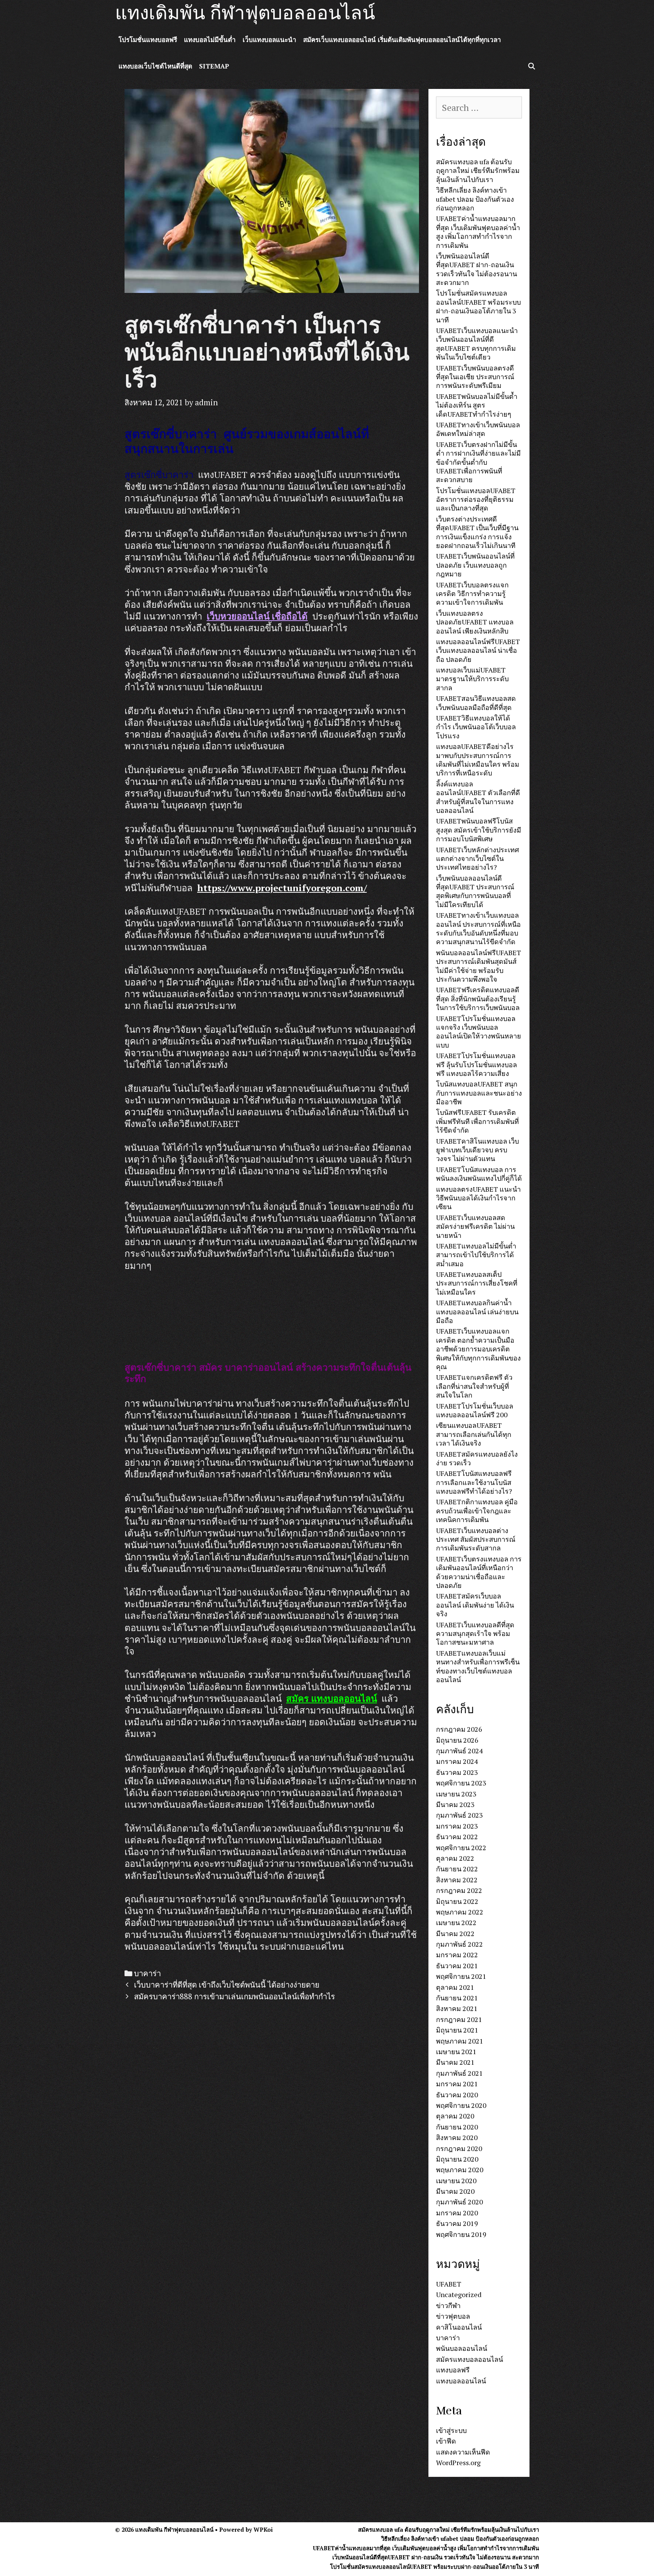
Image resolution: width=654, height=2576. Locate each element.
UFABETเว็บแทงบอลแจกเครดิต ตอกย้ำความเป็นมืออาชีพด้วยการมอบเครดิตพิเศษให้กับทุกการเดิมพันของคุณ (478, 1349)
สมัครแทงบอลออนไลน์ (469, 2359)
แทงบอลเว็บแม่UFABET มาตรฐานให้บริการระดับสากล (472, 679)
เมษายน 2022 (456, 1922)
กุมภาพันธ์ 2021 (459, 2073)
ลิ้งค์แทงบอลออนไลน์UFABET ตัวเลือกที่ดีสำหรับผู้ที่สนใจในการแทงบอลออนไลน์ (478, 797)
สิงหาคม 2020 (457, 2137)
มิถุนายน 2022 (457, 1901)
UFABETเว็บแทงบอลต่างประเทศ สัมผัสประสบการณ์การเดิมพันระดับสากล (476, 1539)
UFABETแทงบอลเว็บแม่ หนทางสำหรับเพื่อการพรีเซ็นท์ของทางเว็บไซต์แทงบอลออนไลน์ (478, 1666)
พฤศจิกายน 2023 (461, 1783)
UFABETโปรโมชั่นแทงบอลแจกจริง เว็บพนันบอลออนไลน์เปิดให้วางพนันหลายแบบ (479, 1032)
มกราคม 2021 (457, 2084)
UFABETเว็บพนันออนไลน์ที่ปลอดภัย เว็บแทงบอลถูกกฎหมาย (475, 565)
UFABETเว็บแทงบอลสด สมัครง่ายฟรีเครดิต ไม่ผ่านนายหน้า (475, 1226)
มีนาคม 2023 (455, 1804)
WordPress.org (458, 2462)
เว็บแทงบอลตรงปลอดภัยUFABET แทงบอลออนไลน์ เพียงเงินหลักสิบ (475, 622)
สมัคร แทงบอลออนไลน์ (332, 1698)
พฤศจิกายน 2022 (461, 1848)
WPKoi (263, 2529)
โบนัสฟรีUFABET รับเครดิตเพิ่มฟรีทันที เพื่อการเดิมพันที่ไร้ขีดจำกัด (477, 1121)
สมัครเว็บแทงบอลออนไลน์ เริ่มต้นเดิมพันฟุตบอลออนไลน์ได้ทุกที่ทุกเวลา (402, 40)
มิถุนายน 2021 (457, 2030)
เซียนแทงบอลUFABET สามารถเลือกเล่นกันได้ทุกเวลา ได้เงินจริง (474, 1434)
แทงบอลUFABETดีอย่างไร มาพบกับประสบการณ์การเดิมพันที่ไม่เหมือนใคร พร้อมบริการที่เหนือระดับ (478, 760)
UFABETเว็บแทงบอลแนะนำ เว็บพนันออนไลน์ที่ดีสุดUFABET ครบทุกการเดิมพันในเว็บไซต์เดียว (477, 344)
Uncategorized (459, 2294)
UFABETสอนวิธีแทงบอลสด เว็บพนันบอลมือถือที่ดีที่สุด (476, 703)
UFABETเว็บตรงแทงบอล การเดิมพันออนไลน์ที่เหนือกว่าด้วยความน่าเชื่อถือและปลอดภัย (479, 1572)
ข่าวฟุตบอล (453, 2316)
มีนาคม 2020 (455, 2191)
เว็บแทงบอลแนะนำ (269, 40)
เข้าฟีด (446, 2441)
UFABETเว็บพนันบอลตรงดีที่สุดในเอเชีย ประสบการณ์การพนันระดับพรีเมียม (475, 377)
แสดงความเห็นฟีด (463, 2452)
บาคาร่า (147, 1973)
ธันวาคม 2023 (457, 1772)
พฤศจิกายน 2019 (461, 2234)
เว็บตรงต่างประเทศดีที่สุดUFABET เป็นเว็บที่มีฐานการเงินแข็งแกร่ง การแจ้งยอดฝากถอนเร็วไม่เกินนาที (477, 532)
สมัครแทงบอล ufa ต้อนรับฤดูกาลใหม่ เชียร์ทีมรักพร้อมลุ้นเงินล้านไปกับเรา (478, 170)
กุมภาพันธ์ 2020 (459, 2202)
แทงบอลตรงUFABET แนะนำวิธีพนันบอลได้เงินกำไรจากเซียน (478, 1198)
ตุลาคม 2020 (455, 2116)
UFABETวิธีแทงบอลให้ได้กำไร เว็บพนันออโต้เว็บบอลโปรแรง (476, 727)
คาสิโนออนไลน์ (459, 2327)
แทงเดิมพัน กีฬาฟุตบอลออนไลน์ (245, 13)
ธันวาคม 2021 (457, 1966)
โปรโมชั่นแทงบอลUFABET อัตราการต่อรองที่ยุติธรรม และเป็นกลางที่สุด (476, 499)
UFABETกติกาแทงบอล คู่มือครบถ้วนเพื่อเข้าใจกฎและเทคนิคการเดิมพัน (477, 1511)
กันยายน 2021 (457, 1998)
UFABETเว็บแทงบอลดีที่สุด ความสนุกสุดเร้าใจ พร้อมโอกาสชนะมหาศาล (475, 1634)
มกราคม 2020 (457, 2213)
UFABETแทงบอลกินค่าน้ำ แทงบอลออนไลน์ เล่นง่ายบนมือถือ (477, 1311)
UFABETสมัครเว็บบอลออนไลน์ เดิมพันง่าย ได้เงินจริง (475, 1605)
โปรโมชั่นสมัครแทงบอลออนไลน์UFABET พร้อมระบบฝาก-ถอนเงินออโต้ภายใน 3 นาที (478, 306)
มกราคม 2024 (457, 1761)
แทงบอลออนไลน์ (461, 2381)
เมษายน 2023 (456, 1794)
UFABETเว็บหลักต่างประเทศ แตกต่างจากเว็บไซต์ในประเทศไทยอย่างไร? (477, 858)
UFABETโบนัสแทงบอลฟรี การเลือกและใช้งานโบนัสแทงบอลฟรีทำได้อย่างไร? (474, 1482)
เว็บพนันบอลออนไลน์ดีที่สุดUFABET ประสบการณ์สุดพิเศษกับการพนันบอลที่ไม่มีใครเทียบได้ (475, 891)
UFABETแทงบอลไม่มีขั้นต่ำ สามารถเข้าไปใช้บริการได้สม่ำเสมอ (476, 1255)
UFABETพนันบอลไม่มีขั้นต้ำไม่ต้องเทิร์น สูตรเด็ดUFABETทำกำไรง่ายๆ (477, 405)
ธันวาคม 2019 (457, 2223)
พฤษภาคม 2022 (460, 1912)
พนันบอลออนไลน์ (462, 2348)
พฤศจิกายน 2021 (461, 1976)
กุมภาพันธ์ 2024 (459, 1751)
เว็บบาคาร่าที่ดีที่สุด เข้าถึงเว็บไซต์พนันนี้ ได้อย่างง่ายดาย (227, 1985)
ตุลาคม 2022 (455, 1858)
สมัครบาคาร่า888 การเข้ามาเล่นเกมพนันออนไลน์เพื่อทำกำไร (234, 1996)
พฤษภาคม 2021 (460, 2041)
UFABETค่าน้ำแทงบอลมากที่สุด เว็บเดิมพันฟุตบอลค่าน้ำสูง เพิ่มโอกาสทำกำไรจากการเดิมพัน (478, 232)
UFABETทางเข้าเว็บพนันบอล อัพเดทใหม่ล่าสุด (478, 429)
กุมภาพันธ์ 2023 (459, 1815)
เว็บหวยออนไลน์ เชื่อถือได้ (257, 616)
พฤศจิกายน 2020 (461, 2105)
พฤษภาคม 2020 (460, 2170)
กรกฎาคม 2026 (459, 1729)
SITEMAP (214, 66)
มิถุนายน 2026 (457, 1740)
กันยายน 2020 (457, 2127)
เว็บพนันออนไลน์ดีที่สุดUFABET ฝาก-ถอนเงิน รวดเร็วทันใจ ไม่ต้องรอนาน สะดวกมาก (476, 269)
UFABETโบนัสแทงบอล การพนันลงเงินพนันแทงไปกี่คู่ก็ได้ (479, 1174)
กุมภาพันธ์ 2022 (459, 1944)
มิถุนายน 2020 (457, 2159)
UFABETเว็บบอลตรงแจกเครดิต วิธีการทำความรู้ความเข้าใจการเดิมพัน (472, 594)
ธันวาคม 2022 (457, 1837)
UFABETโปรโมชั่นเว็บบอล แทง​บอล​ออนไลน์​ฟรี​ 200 (475, 1410)
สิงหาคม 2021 (457, 2008)
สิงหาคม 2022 (457, 1880)
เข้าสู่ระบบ (451, 2430)
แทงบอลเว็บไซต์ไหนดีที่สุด (155, 66)
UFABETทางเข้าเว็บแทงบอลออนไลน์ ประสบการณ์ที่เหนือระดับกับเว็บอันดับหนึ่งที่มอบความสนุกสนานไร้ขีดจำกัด (478, 928)
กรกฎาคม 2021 (459, 2019)
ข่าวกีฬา (448, 2305)
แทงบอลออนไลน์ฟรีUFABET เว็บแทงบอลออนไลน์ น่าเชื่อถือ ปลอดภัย (478, 650)
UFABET (449, 2284)
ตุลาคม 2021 (455, 1987)
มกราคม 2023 (457, 1826)
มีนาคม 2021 (455, 2062)
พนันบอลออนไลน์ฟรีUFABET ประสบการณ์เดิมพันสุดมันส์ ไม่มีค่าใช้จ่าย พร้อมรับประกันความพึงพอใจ (479, 966)
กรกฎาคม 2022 (459, 1890)
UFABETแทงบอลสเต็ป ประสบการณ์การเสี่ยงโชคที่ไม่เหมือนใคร (477, 1283)
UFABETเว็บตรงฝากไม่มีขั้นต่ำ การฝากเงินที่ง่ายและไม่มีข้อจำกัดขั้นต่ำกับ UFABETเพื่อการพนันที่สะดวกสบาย (478, 462)
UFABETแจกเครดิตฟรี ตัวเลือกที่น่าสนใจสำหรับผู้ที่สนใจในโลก (474, 1386)
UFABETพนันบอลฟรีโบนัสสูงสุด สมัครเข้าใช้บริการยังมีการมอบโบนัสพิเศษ (479, 830)
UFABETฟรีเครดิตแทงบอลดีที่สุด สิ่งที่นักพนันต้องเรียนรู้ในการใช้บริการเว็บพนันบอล (478, 998)
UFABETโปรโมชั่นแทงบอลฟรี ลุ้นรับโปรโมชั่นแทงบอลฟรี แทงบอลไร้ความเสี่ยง (476, 1064)
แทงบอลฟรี (453, 2370)
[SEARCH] (531, 66)
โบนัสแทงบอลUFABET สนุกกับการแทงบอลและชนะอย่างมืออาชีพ (479, 1093)
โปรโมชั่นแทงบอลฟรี (148, 40)
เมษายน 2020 (456, 2181)
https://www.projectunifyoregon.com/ (282, 888)
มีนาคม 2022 (455, 1933)
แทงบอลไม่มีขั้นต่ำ (210, 40)
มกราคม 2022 (457, 1955)
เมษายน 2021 (456, 2051)
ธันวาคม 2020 (457, 2095)
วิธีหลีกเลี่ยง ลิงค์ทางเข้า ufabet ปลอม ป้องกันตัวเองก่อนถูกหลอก (475, 199)
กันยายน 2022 (457, 1869)
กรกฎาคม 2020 (459, 2148)
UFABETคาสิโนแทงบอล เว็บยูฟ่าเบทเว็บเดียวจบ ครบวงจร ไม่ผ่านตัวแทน (477, 1150)
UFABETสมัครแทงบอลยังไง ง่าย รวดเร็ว (477, 1458)
